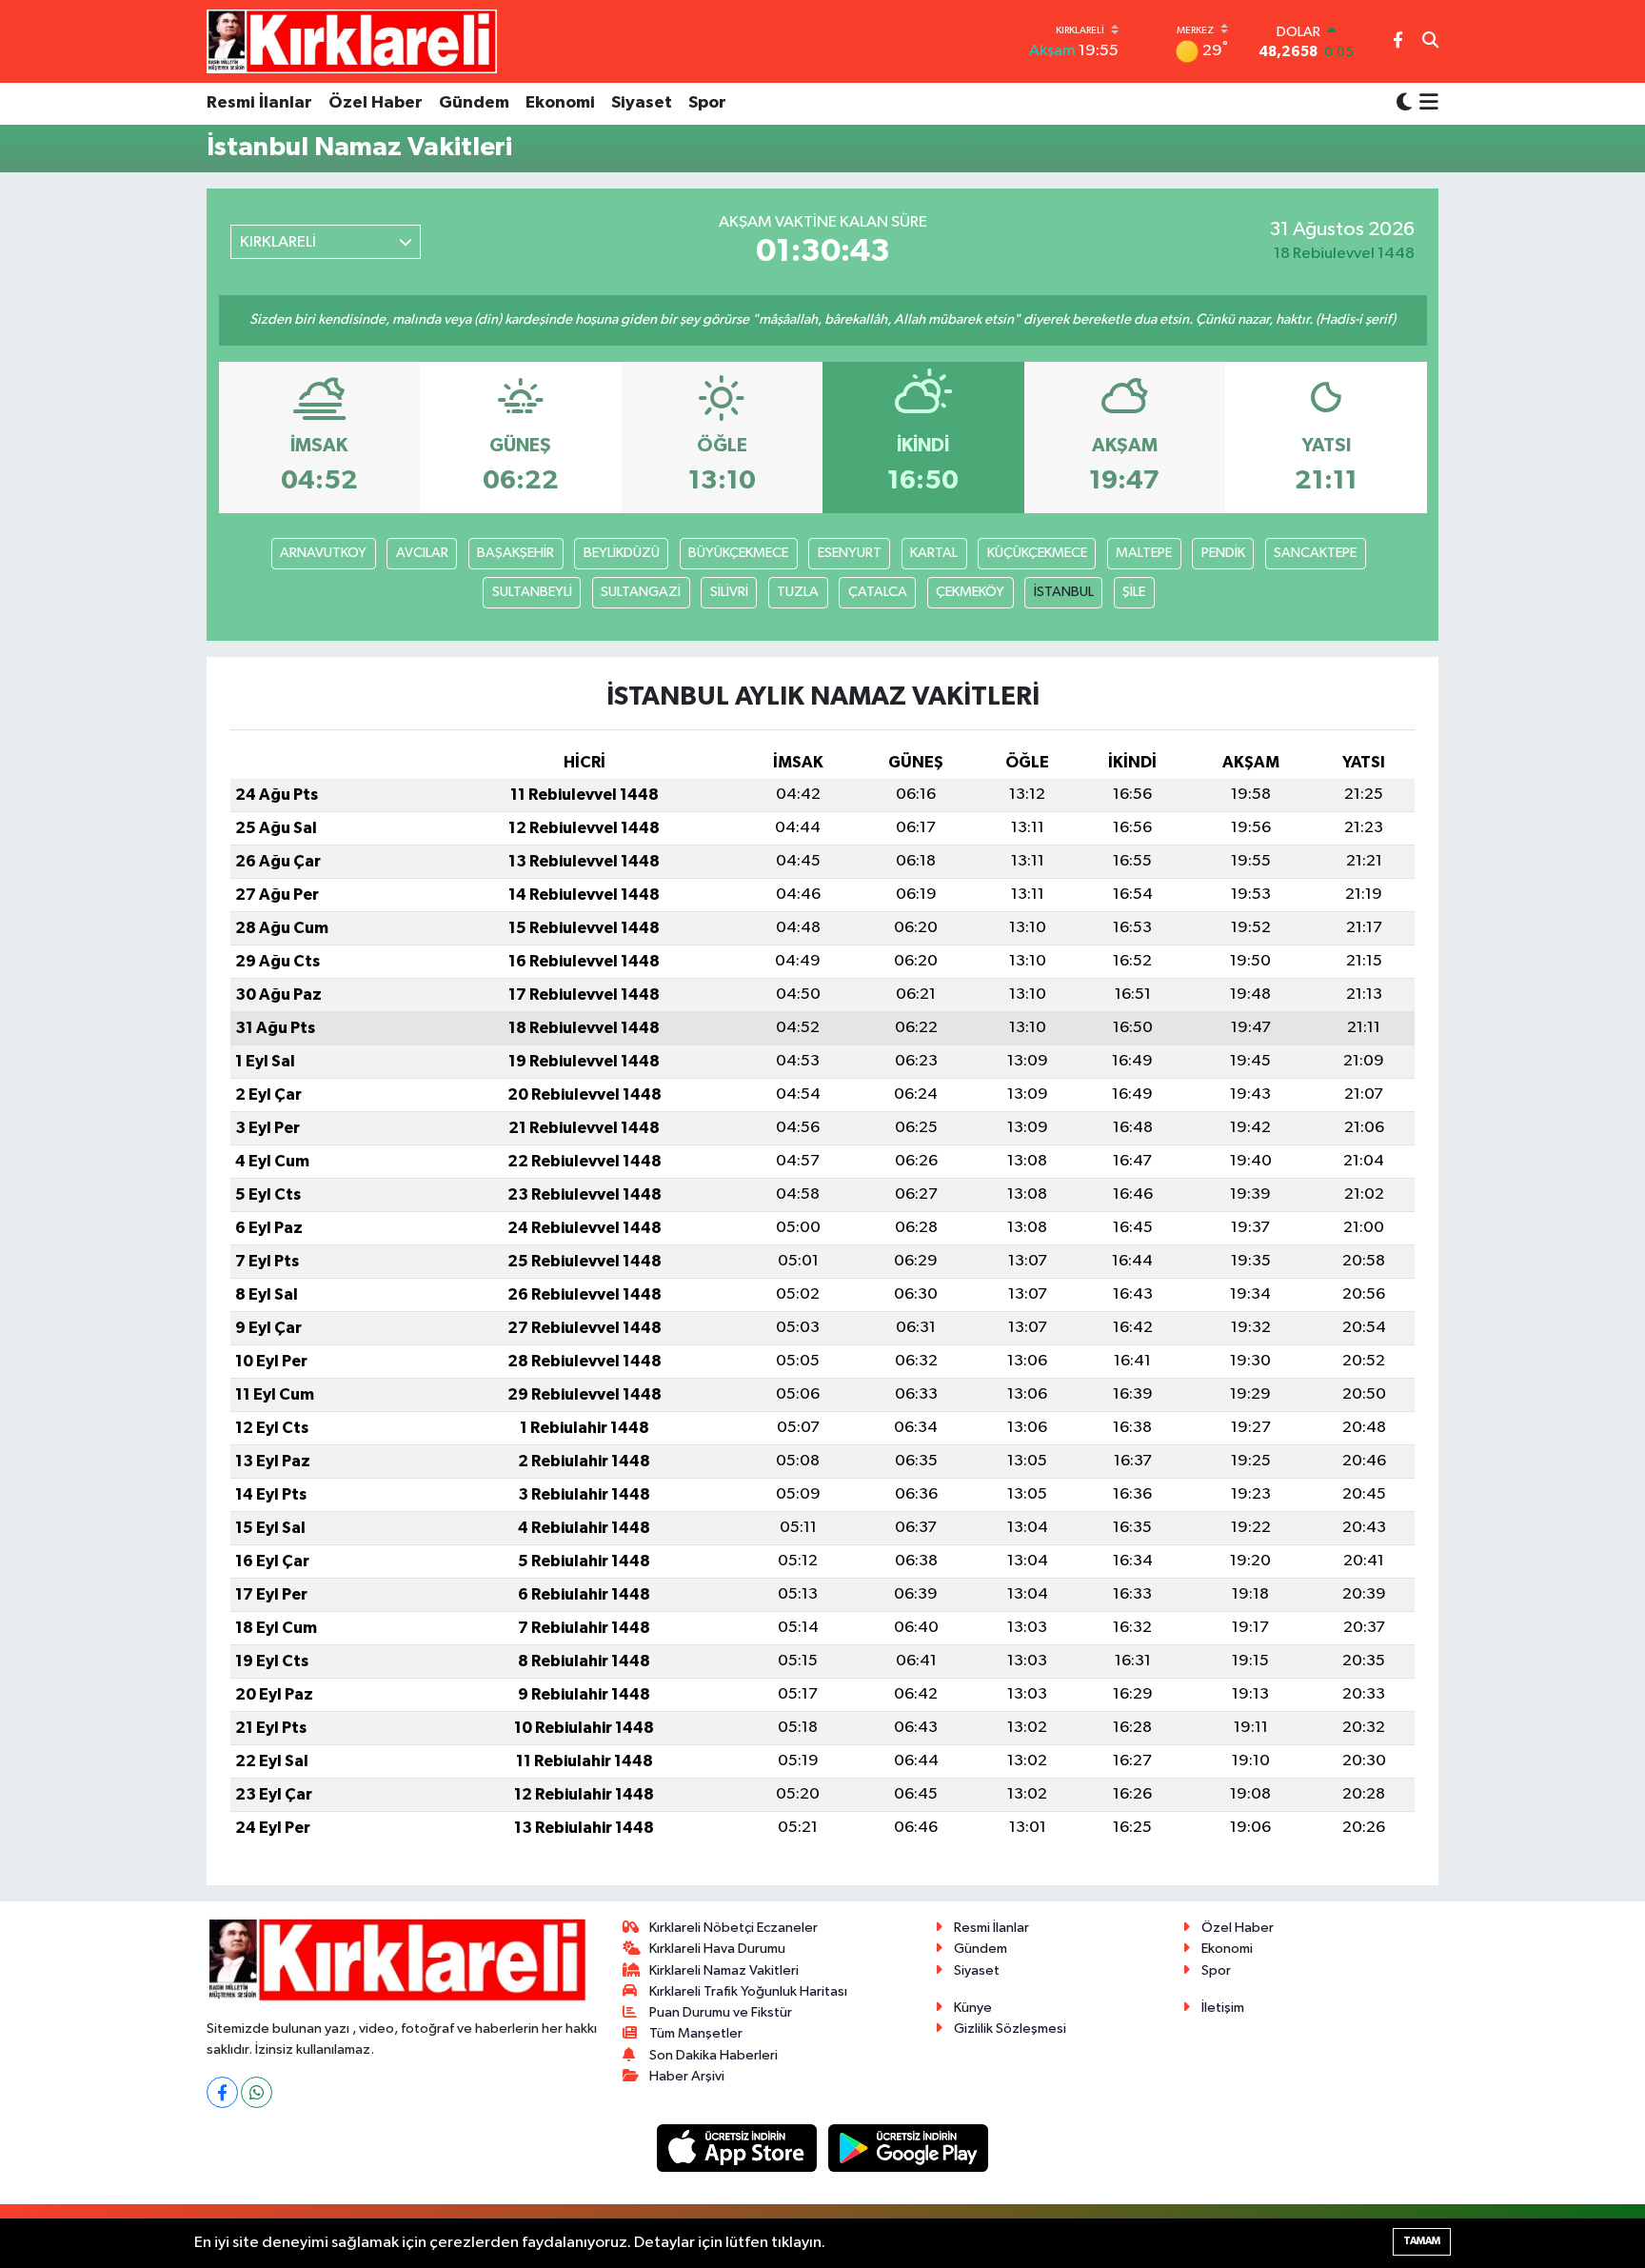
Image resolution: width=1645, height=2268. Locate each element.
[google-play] (909, 2148)
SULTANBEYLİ (532, 592)
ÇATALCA (878, 592)
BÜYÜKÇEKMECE (738, 553)
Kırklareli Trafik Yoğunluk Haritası (748, 1991)
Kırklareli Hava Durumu (717, 1949)
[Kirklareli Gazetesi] (352, 41)
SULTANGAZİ (641, 592)
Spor (707, 103)
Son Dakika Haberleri (713, 2055)
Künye (973, 2008)
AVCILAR (422, 553)
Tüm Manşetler (696, 2033)
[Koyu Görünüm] (1404, 103)
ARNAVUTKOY (323, 553)
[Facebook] (222, 2092)
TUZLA (798, 592)
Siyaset (642, 103)
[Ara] (1430, 42)
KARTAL (934, 553)
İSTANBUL (1064, 592)
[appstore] (739, 2148)
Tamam (1422, 2241)
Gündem (474, 103)
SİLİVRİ (729, 592)
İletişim (1223, 2008)
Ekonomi (560, 103)
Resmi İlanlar (259, 103)
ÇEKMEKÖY (970, 592)
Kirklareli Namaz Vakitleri (724, 1970)
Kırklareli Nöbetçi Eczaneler (733, 1928)
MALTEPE (1144, 553)
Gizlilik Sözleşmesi (1010, 2029)
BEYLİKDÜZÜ (622, 553)
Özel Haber (376, 103)
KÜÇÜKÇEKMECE (1037, 553)
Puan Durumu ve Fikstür (721, 2012)
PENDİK (1223, 553)
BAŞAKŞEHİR (515, 553)
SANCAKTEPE (1315, 553)
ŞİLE (1134, 592)
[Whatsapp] (257, 2092)
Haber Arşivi (687, 2076)
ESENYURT (850, 553)
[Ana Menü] (1426, 104)
